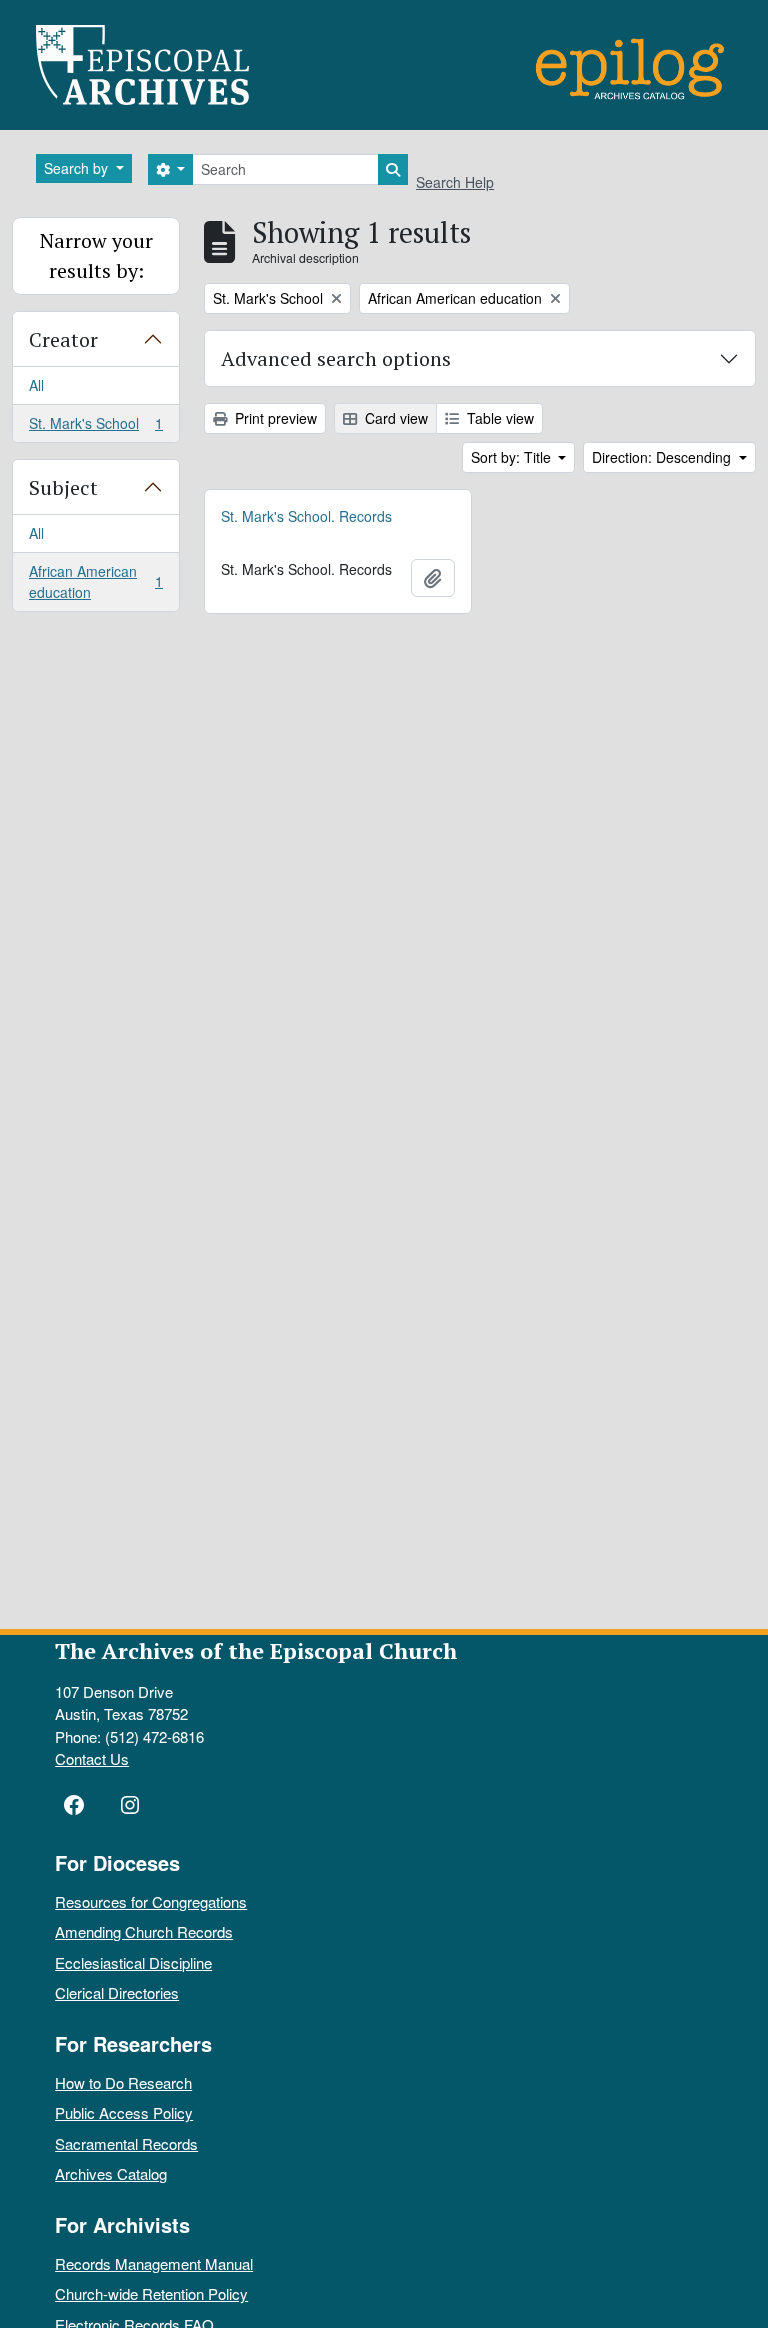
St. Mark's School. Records (306, 516)
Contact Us (92, 1758)
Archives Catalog (111, 2173)
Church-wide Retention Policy (151, 2293)
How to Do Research (123, 2082)
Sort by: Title (513, 457)
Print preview (274, 418)
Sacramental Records (126, 2143)
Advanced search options (336, 358)
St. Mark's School (95, 427)
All (36, 385)
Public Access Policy (124, 2112)
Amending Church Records (144, 1931)
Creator (63, 339)
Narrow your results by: (96, 255)
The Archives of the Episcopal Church (256, 1650)
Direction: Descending (663, 457)
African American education (95, 581)
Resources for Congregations (151, 1901)
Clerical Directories (117, 1992)
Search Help (455, 182)
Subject (63, 487)
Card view (394, 418)
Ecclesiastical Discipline (133, 1962)
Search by (78, 168)
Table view (498, 418)
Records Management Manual (154, 2263)
